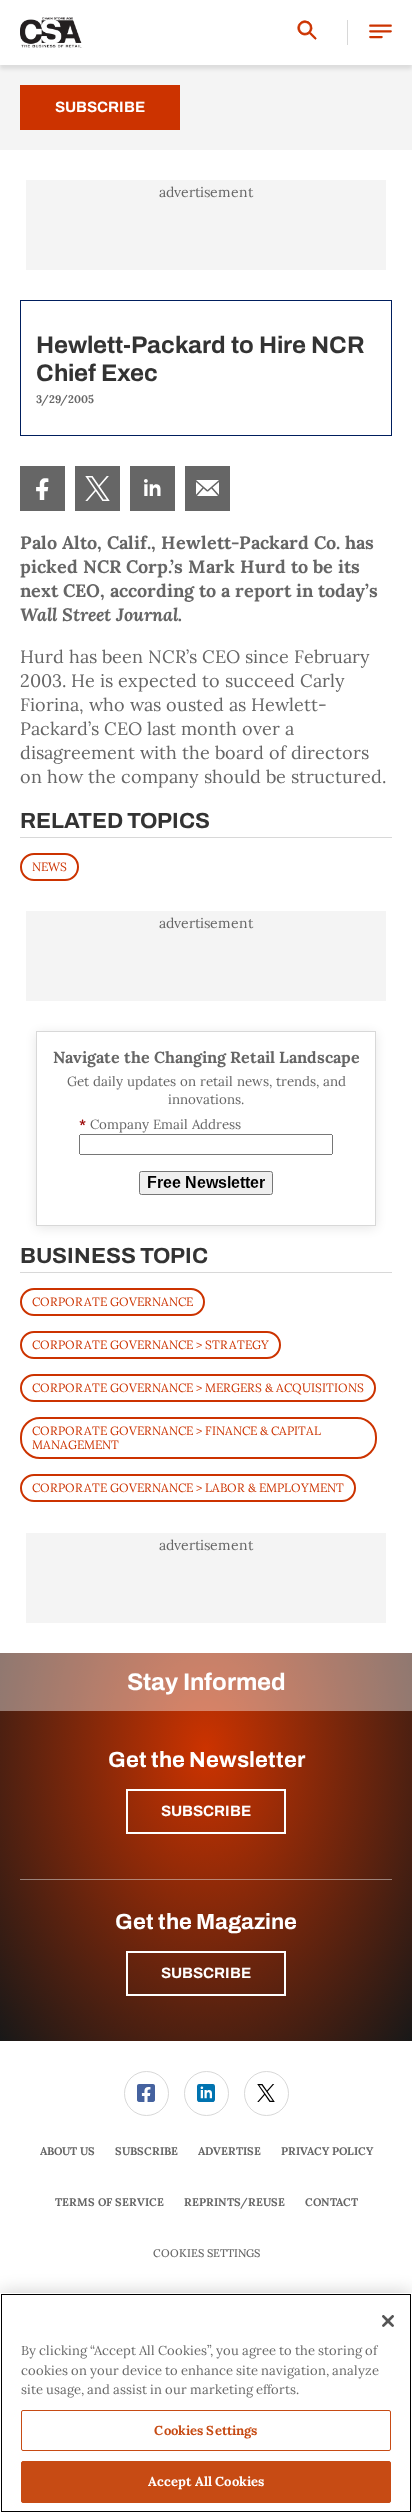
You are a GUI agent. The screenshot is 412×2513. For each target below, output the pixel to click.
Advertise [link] (229, 2151)
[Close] (388, 2321)
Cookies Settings (206, 2253)
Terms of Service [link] (109, 2202)
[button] (380, 32)
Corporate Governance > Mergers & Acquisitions (198, 1387)
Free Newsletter (206, 1182)
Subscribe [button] (206, 1811)
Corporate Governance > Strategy (150, 1344)
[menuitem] (42, 488)
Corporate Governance (112, 1301)
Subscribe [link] (146, 2151)
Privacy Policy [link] (327, 2151)
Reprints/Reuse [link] (234, 2202)
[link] (42, 488)
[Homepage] (51, 33)
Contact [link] (331, 2202)
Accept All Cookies (206, 2481)
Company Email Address (160, 1124)
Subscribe (100, 107)
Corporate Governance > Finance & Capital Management (176, 1437)
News (49, 866)
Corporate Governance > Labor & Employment (188, 1487)
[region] (206, 2403)
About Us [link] (67, 2151)
